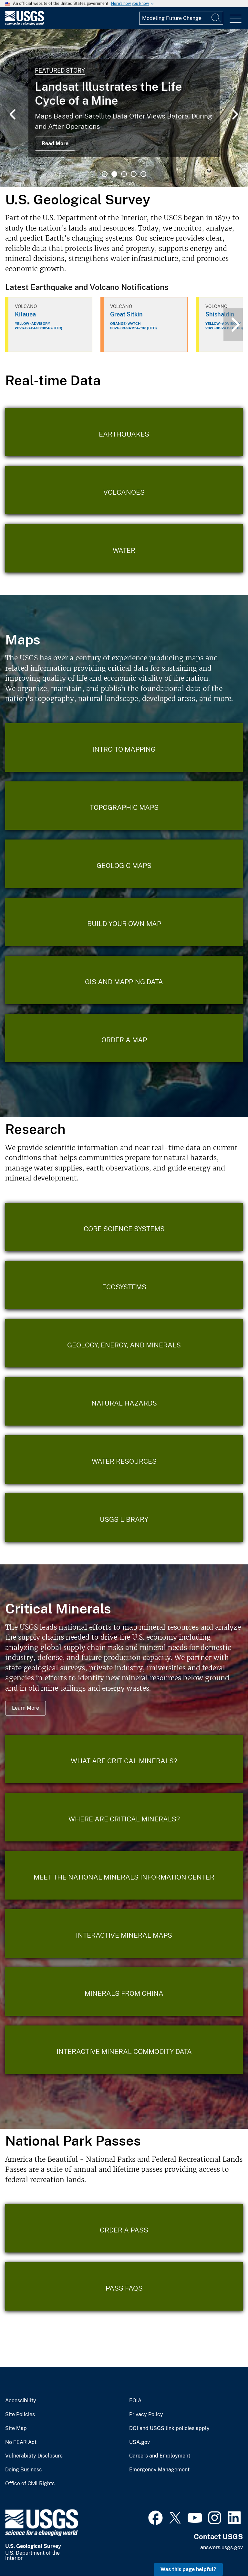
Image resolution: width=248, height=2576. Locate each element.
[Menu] (236, 19)
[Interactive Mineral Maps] (124, 1933)
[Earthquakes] (124, 432)
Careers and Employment (160, 2456)
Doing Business (23, 2470)
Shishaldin (220, 314)
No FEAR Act (21, 2442)
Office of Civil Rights (30, 2484)
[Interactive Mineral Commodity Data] (124, 2050)
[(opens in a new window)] (155, 2517)
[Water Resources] (124, 1459)
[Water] (124, 548)
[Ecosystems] (124, 1285)
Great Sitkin (126, 314)
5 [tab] (143, 174)
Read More (55, 144)
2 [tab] (114, 174)
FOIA (135, 2401)
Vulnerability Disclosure (34, 2456)
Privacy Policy (146, 2415)
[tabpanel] (124, 108)
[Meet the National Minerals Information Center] (124, 1875)
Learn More (26, 1708)
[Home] (25, 24)
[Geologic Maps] (124, 864)
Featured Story (60, 71)
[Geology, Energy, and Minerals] (124, 1343)
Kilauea (25, 314)
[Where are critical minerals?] (124, 1817)
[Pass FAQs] (124, 2286)
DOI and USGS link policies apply (169, 2428)
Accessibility (21, 2401)
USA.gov (139, 2442)
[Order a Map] (124, 1038)
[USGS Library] (124, 1518)
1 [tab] (105, 174)
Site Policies (20, 2415)
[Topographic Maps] (124, 806)
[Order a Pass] (124, 2228)
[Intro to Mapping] (124, 747)
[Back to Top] (225, 2553)
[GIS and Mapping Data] (124, 980)
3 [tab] (124, 174)
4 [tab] (134, 174)
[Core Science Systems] (124, 1227)
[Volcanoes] (124, 490)
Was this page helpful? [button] (188, 2569)
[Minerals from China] (124, 1992)
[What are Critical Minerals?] (124, 1759)
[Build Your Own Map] (124, 922)
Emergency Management (159, 2470)
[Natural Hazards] (124, 1401)
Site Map (16, 2428)
